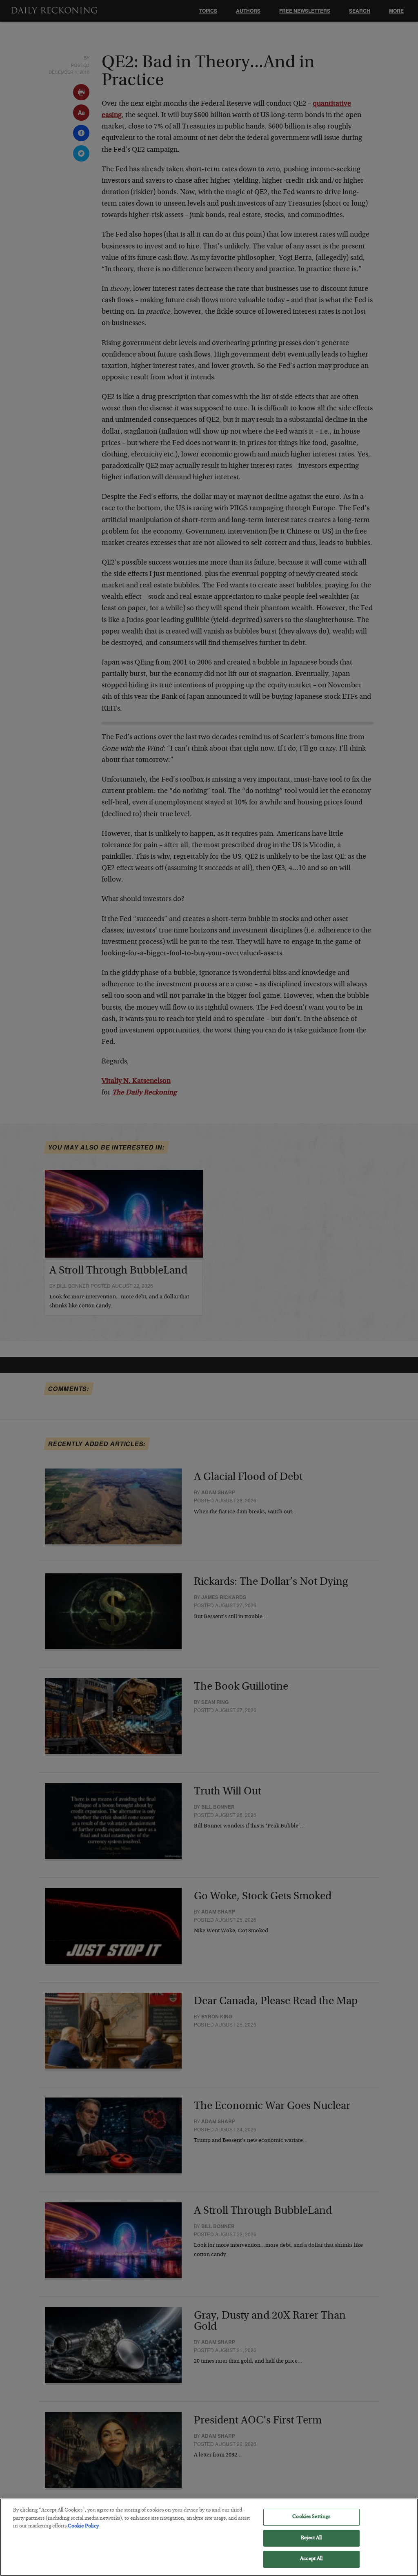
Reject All (311, 2538)
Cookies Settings (311, 2517)
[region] (209, 2537)
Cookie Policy (83, 2526)
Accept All (311, 2559)
